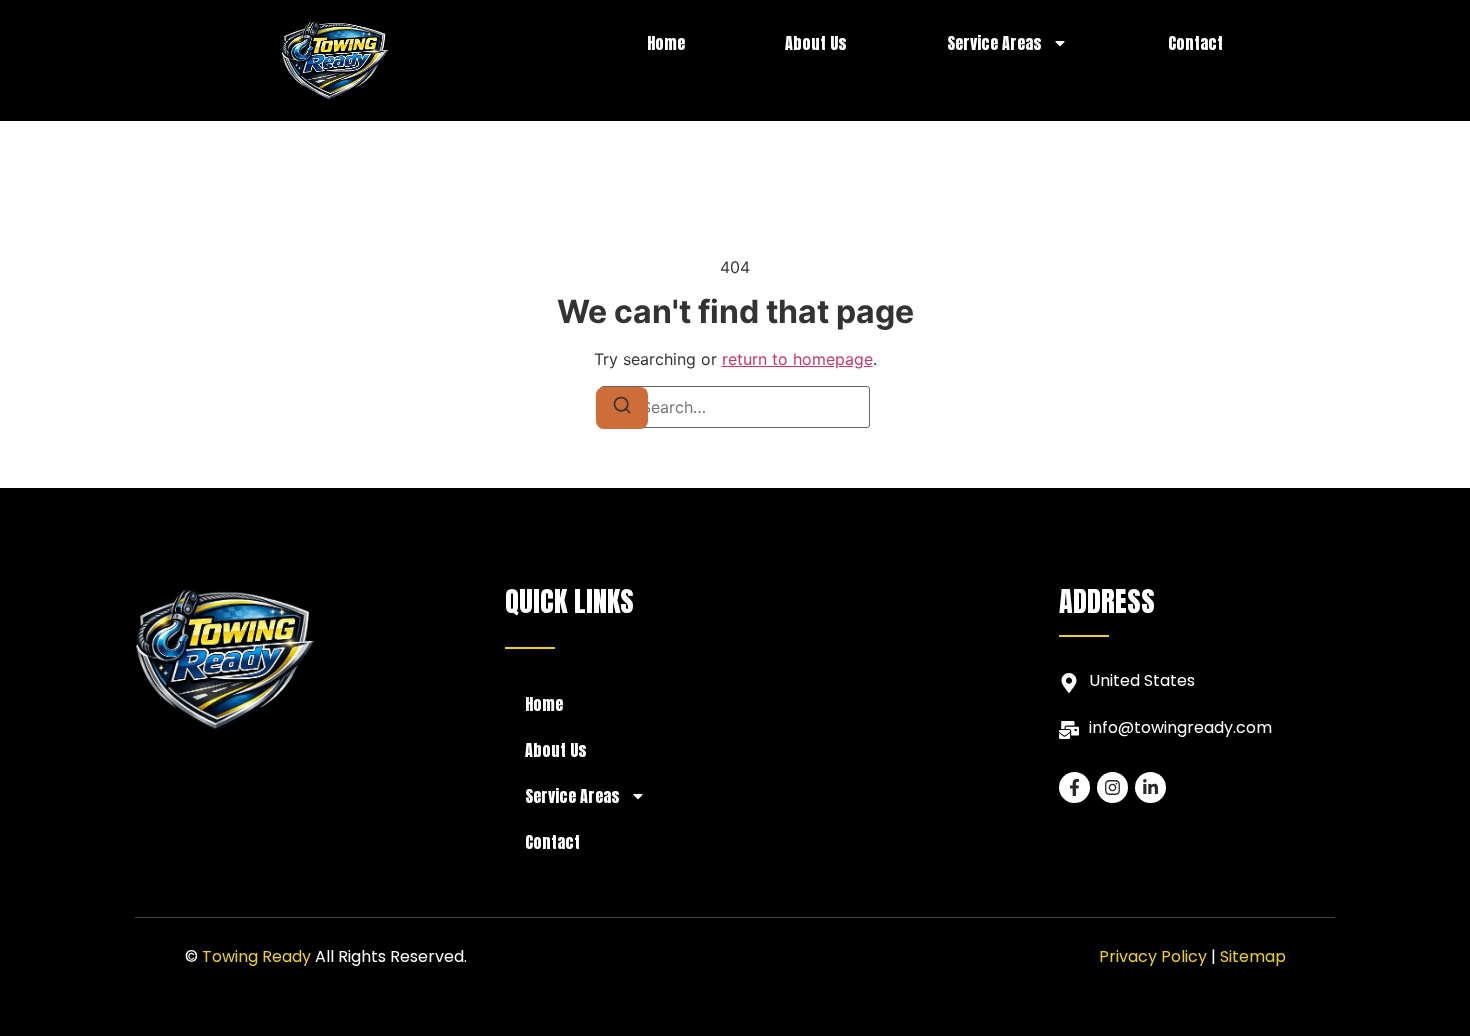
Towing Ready (256, 956)
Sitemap (1253, 956)
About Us (816, 43)
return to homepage (797, 359)
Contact (1195, 43)
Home (666, 43)
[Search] (622, 408)
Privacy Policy (1153, 956)
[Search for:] (735, 407)
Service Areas (994, 43)
